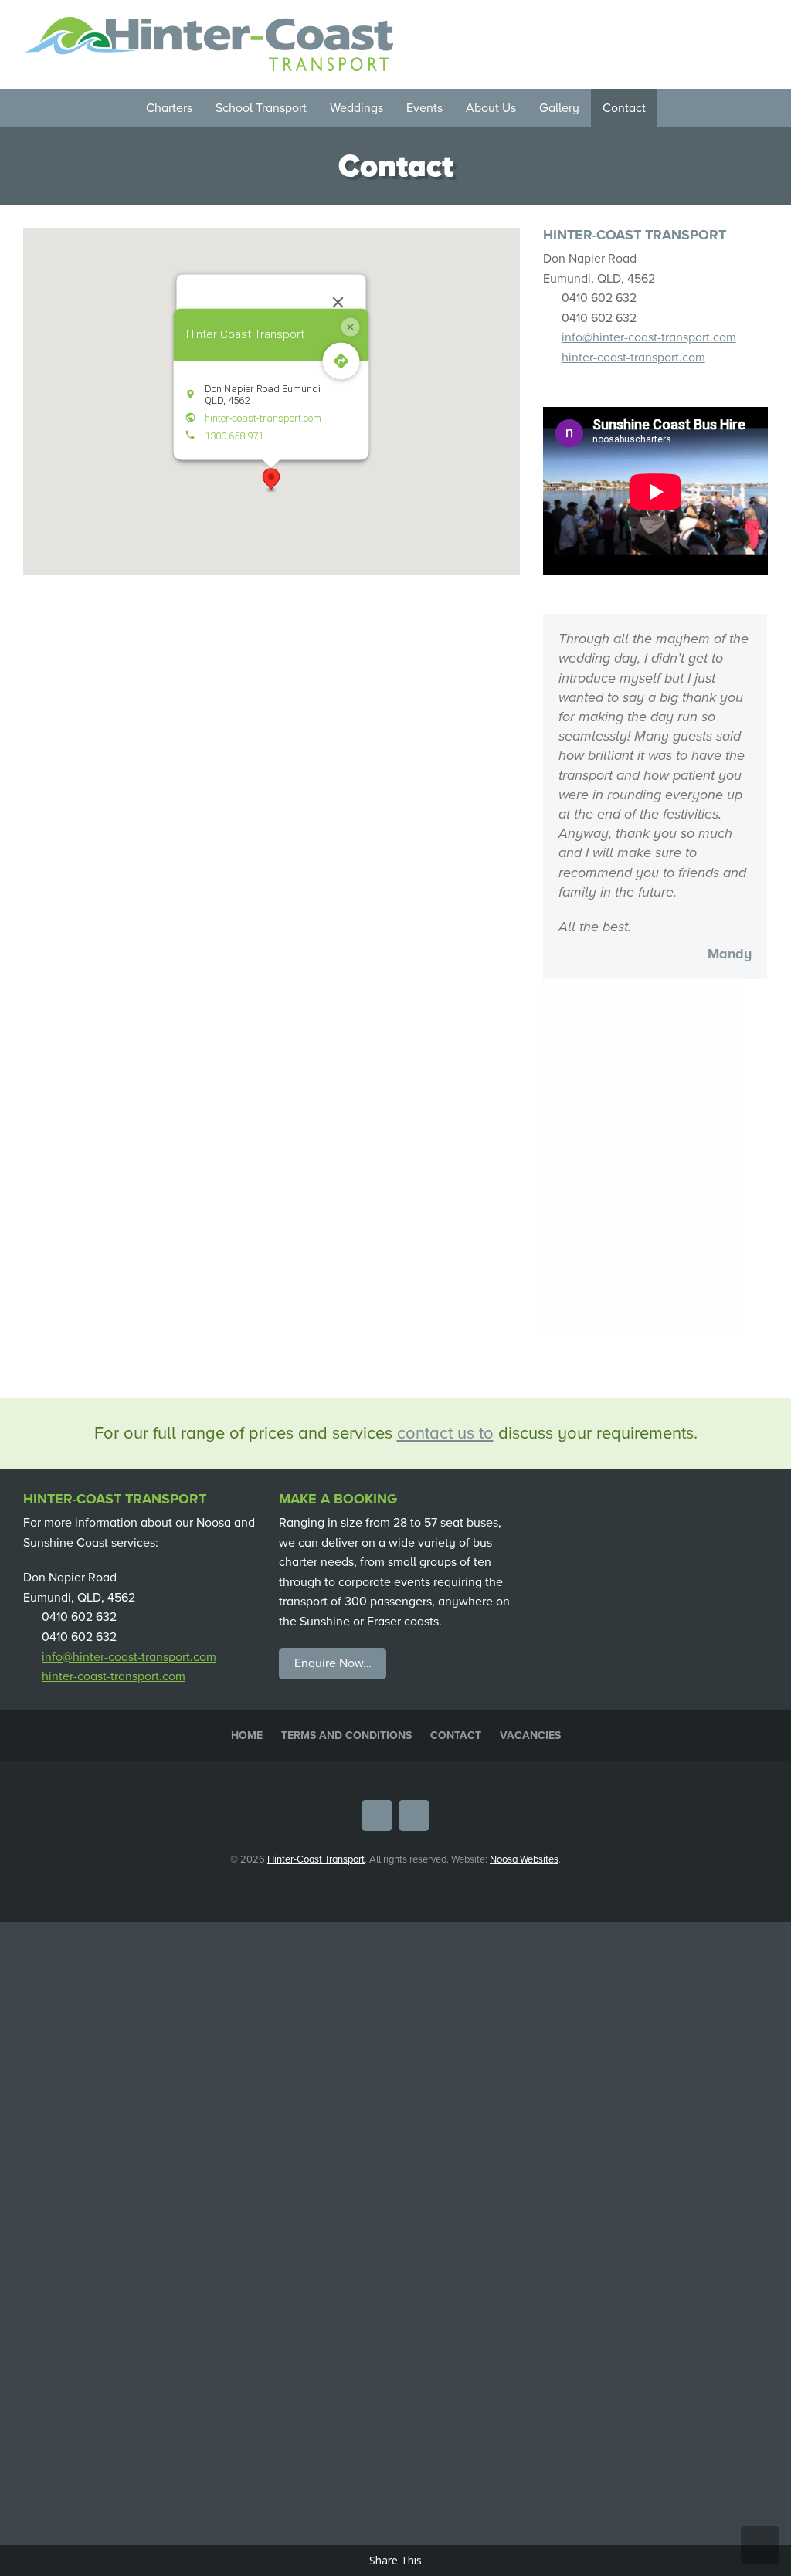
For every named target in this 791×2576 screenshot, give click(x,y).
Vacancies (530, 1379)
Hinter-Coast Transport (316, 1503)
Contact (456, 1379)
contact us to (445, 1076)
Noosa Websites (524, 1503)
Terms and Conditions (346, 1379)
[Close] (338, 303)
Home (247, 1379)
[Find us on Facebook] (736, 26)
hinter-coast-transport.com (263, 417)
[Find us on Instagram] (759, 26)
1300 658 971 (234, 435)
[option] (655, 797)
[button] (271, 480)
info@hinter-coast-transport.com (649, 337)
